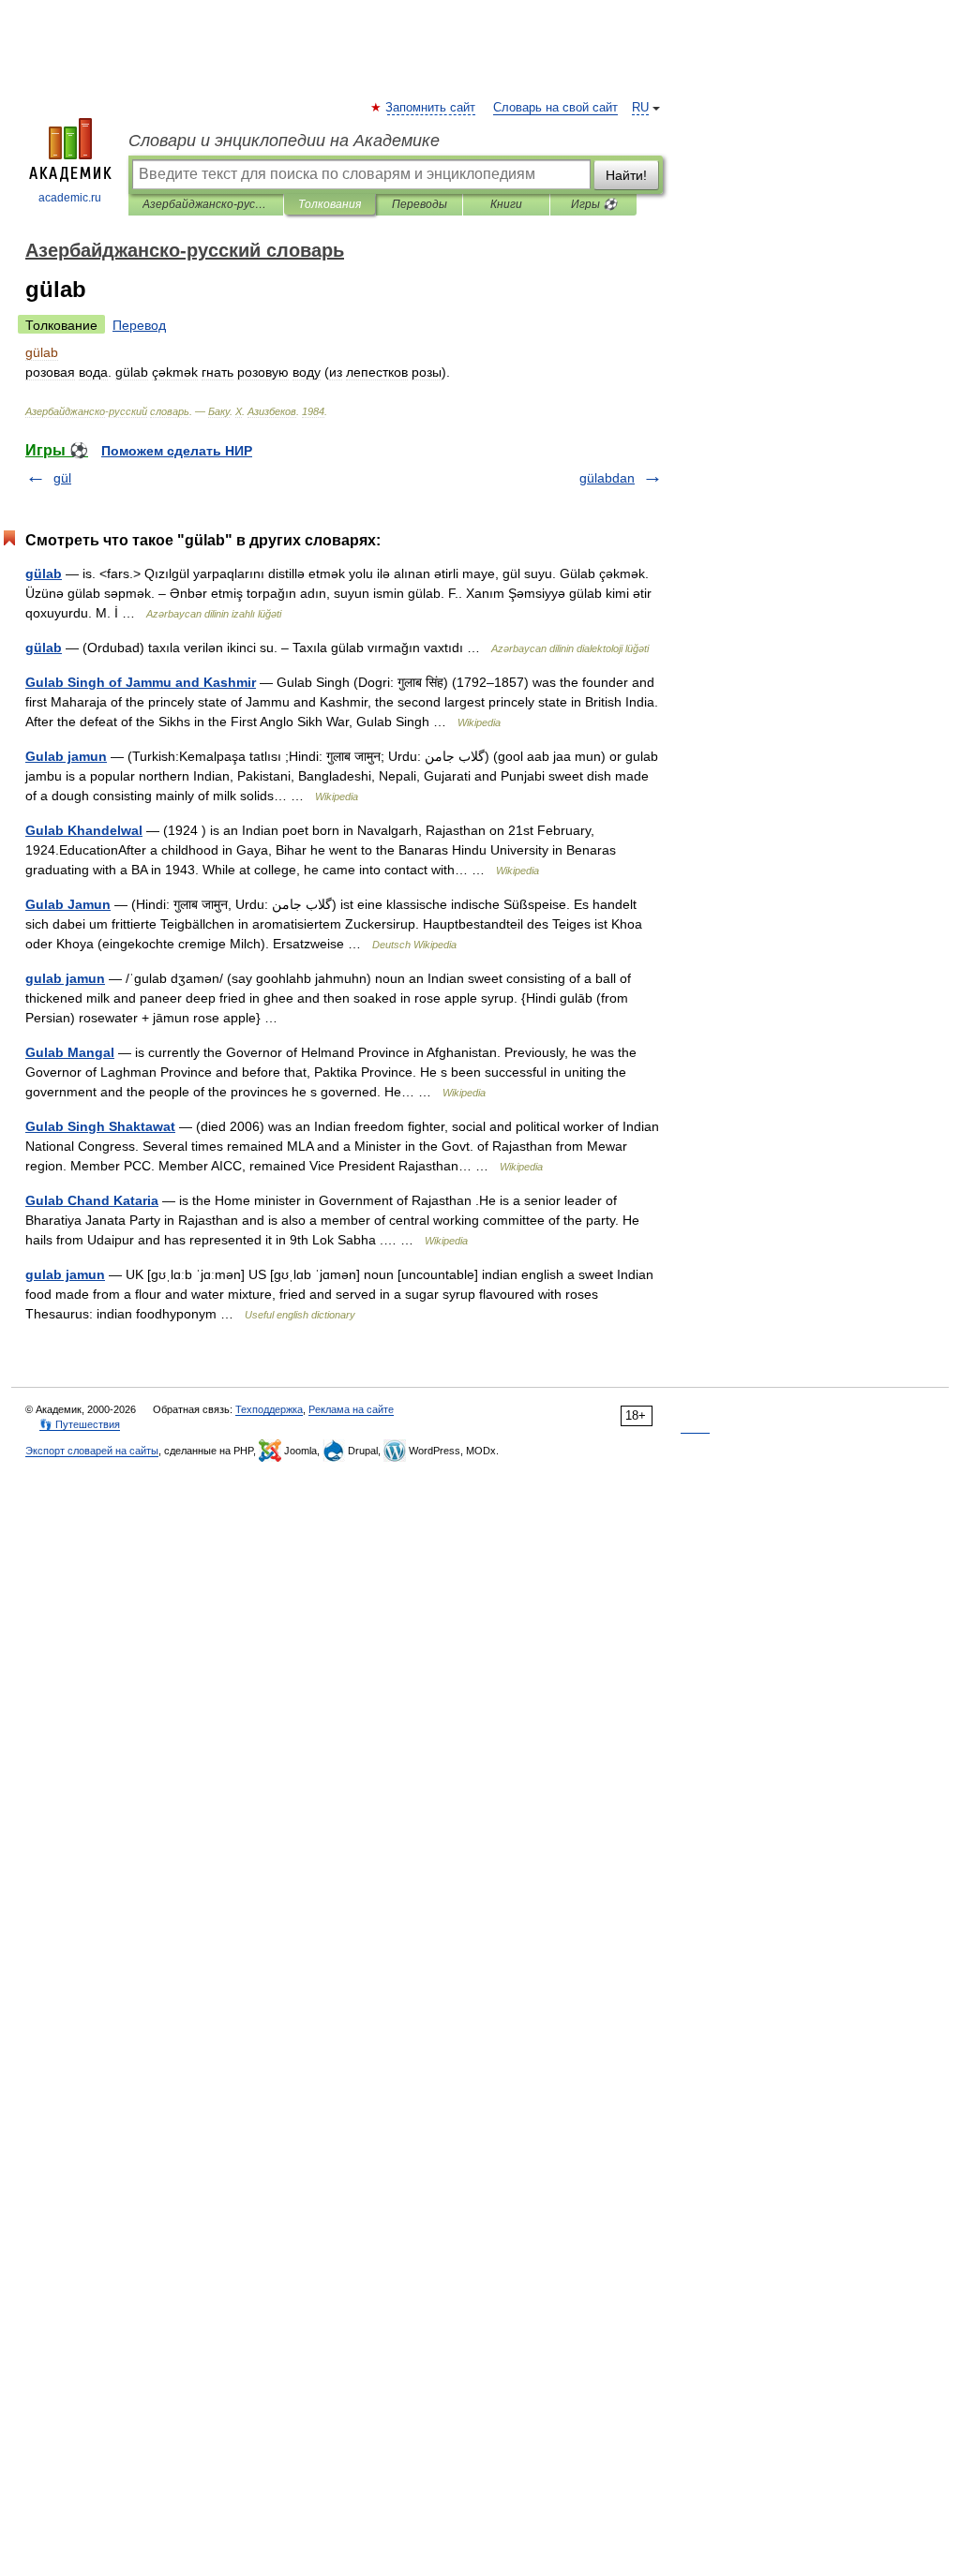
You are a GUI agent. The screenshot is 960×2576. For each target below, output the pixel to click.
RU (640, 108)
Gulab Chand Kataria (92, 1200)
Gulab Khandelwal (84, 830)
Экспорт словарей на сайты (92, 1451)
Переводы (420, 204)
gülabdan (607, 478)
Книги (506, 204)
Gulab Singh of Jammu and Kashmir (141, 682)
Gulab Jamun (68, 904)
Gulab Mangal (70, 1052)
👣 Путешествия (80, 1424)
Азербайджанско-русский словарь (206, 204)
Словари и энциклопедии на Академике (284, 141)
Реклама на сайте (351, 1409)
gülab (44, 573)
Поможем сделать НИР (177, 451)
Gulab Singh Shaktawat (100, 1126)
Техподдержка (269, 1409)
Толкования (330, 204)
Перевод (139, 325)
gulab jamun (65, 978)
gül (62, 478)
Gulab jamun (66, 756)
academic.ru (70, 198)
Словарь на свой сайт (555, 108)
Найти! (626, 175)
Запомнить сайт (431, 108)
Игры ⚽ (594, 204)
